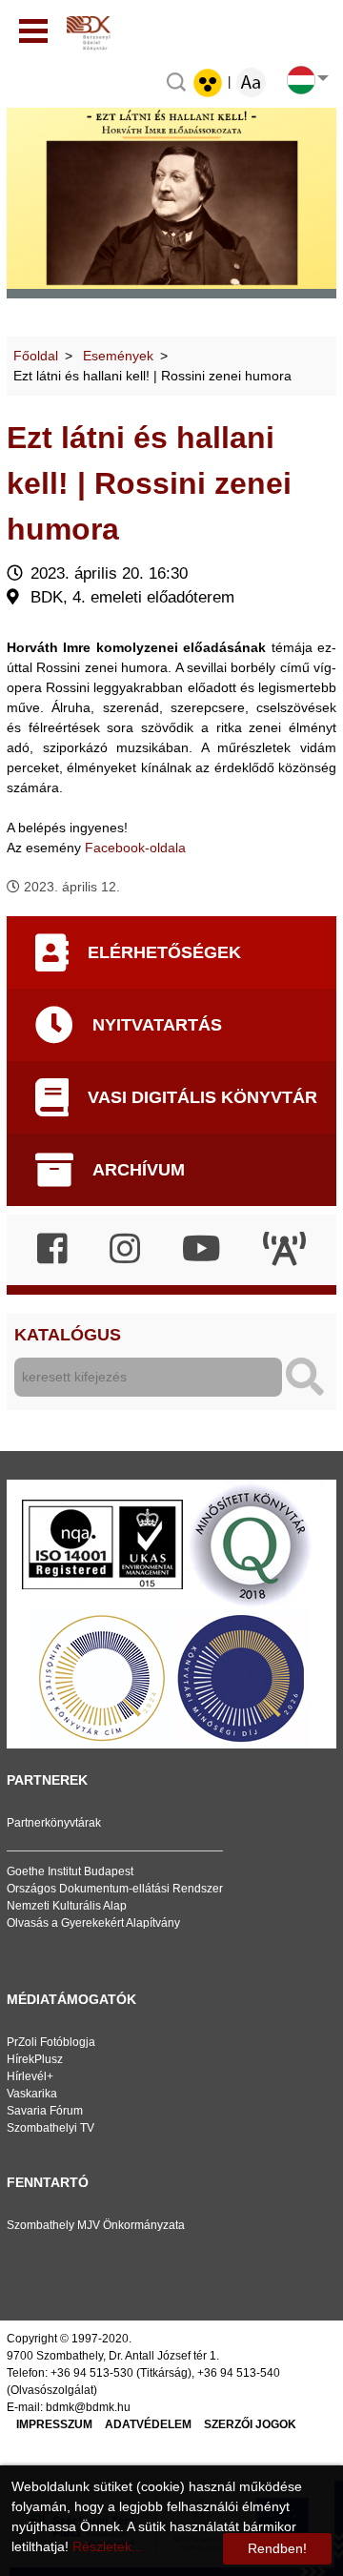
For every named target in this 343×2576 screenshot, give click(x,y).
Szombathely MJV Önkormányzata (96, 2225)
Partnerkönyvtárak (54, 1823)
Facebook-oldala (135, 848)
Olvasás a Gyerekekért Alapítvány (93, 1923)
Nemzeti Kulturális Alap (67, 1906)
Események (118, 356)
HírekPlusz (35, 2059)
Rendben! (277, 2548)
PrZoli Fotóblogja (51, 2042)
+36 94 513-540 (239, 2373)
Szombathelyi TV (50, 2128)
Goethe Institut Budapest (70, 1871)
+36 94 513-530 (92, 2373)
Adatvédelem (148, 2424)
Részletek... (108, 2546)
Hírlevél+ (30, 2076)
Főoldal (36, 356)
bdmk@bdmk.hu (88, 2407)
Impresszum (54, 2424)
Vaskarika (32, 2094)
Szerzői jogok (250, 2424)
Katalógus (68, 1335)
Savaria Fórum (45, 2111)
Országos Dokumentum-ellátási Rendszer (115, 1889)
